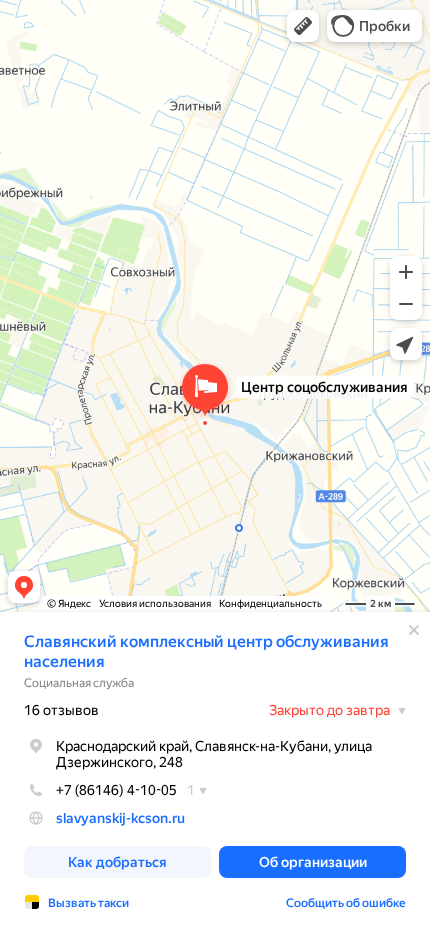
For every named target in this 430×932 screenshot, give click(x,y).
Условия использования (155, 603)
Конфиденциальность (270, 603)
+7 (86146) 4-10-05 (116, 790)
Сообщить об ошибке (346, 903)
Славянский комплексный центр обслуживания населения (206, 651)
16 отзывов (61, 710)
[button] (303, 26)
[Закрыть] (414, 630)
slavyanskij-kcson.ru (120, 818)
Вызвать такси (88, 903)
